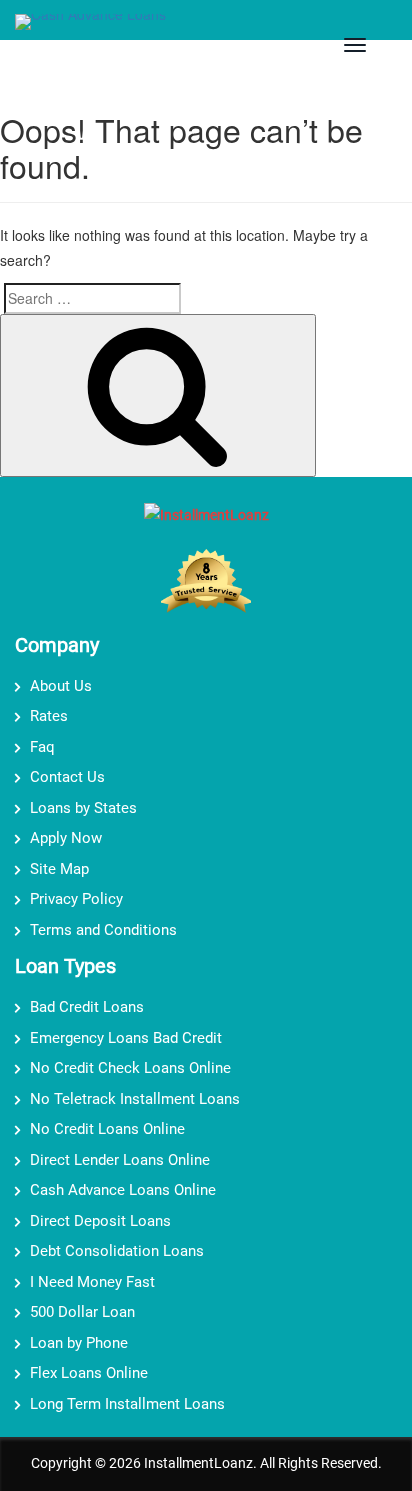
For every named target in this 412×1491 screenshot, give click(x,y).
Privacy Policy (76, 899)
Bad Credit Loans (87, 1007)
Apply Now (66, 838)
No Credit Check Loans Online (130, 1068)
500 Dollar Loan (82, 1312)
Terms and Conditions (103, 930)
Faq (42, 747)
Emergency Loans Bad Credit (126, 1038)
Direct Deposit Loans (100, 1221)
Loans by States (83, 808)
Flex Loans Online (89, 1373)
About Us (61, 686)
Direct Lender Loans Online (120, 1160)
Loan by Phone (79, 1343)
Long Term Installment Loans (127, 1404)
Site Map (59, 869)
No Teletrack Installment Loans (135, 1099)
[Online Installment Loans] (90, 24)
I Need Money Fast (92, 1282)
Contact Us (67, 777)
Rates (49, 716)
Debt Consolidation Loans (117, 1251)
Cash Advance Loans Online (123, 1190)
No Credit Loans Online (107, 1129)
